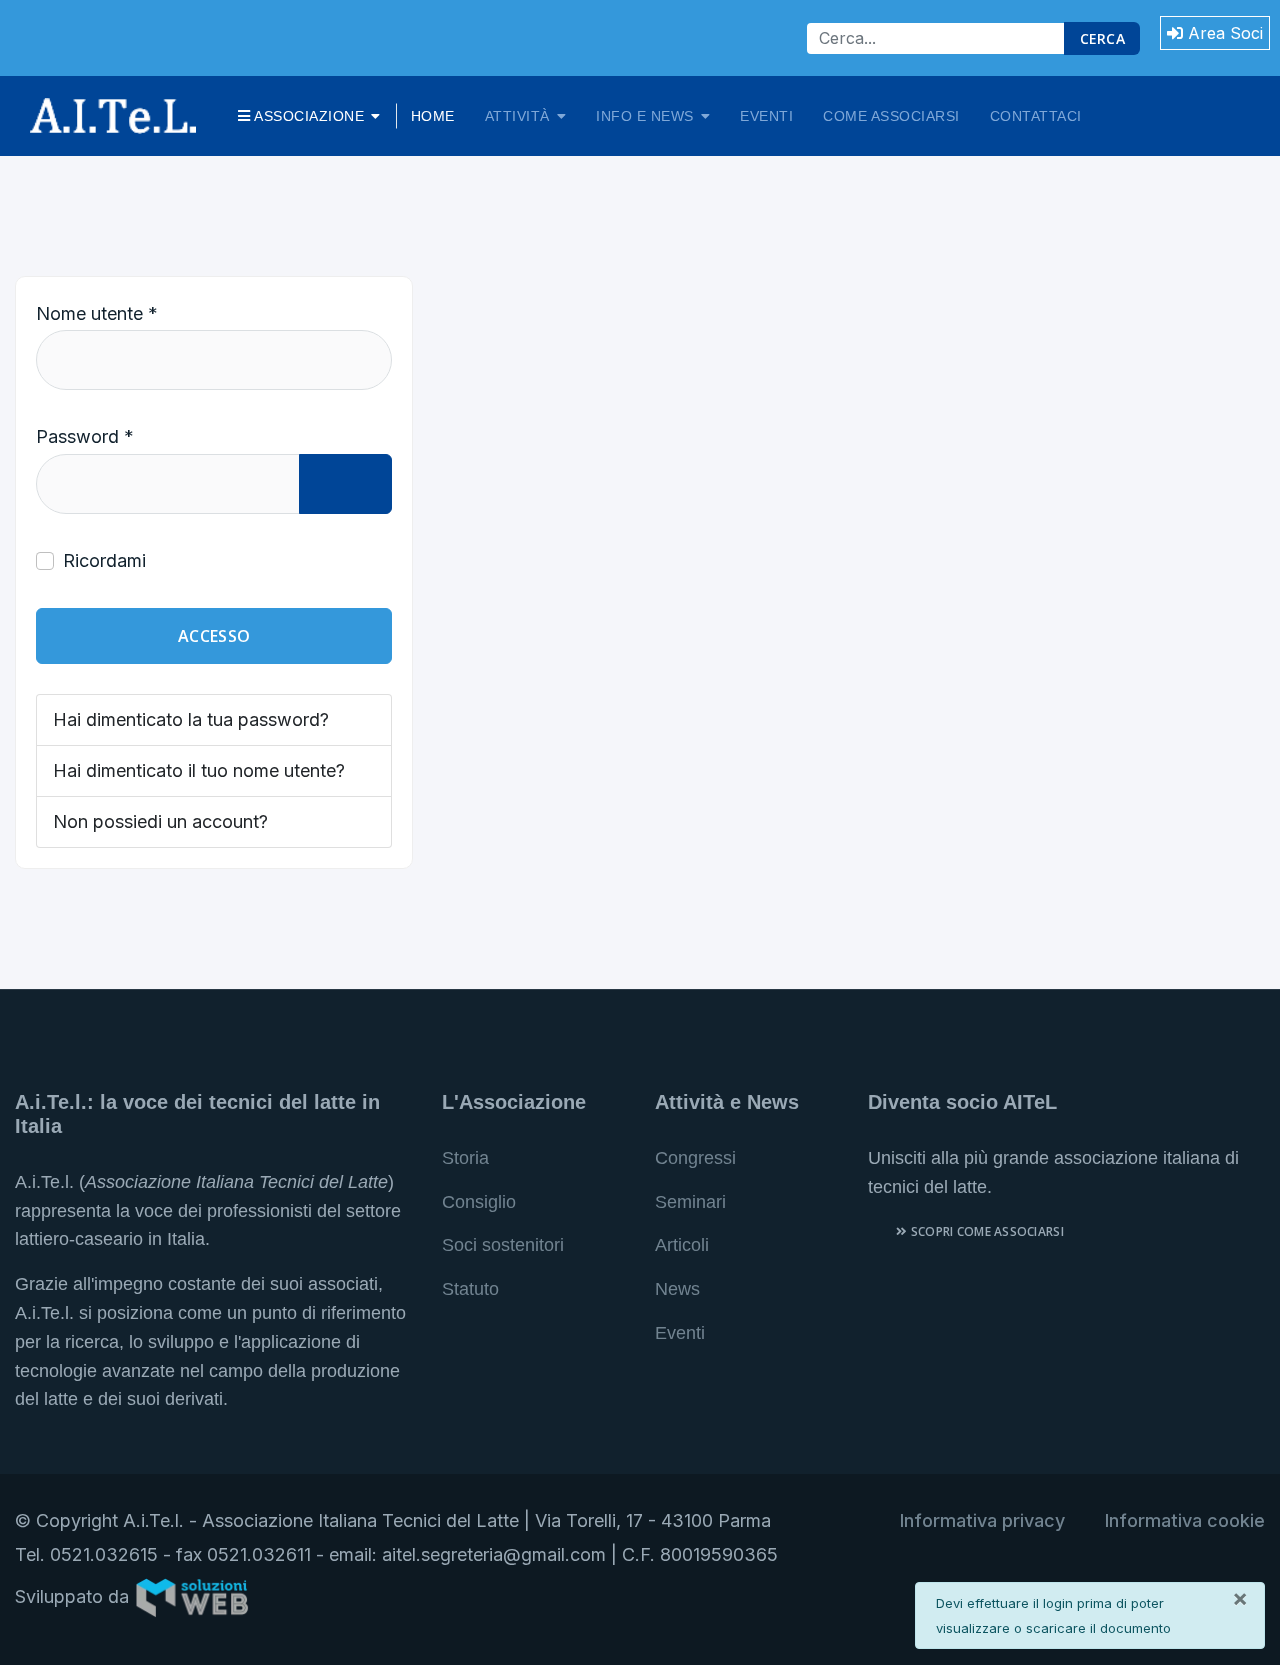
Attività (517, 116)
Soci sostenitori (503, 1245)
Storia (465, 1158)
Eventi (766, 116)
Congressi (695, 1158)
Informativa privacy (982, 1520)
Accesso (214, 636)
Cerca (1102, 38)
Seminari (690, 1202)
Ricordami (104, 560)
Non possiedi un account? (160, 821)
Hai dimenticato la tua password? (191, 719)
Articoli (682, 1245)
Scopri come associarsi (986, 1231)
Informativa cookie (1185, 1520)
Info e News (645, 116)
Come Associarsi (891, 116)
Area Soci (1223, 33)
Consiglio (479, 1202)
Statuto (470, 1289)
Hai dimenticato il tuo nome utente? (199, 770)
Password (85, 436)
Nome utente (97, 313)
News (677, 1289)
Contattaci (1036, 116)
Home (433, 116)
